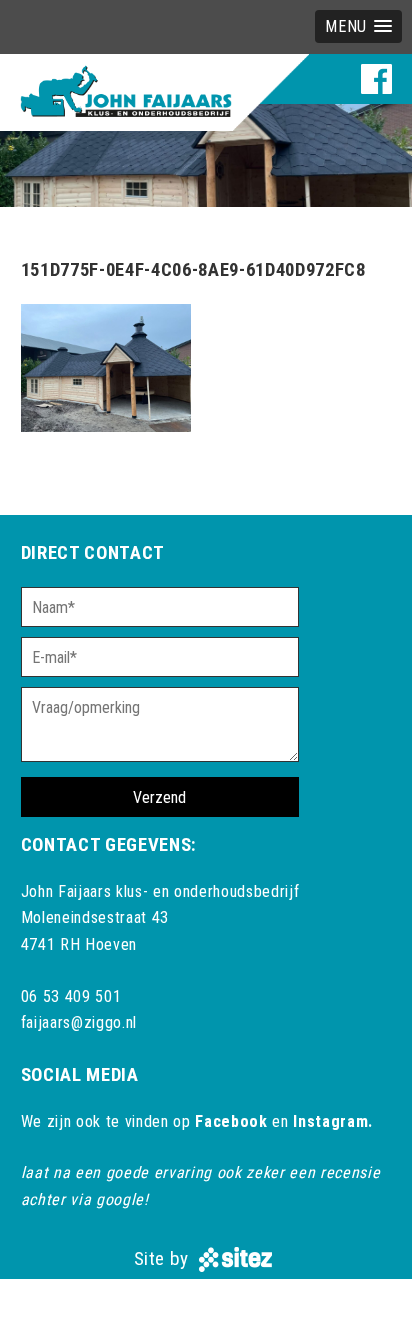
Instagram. (333, 1121)
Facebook (231, 1121)
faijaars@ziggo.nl (79, 1022)
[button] (358, 26)
